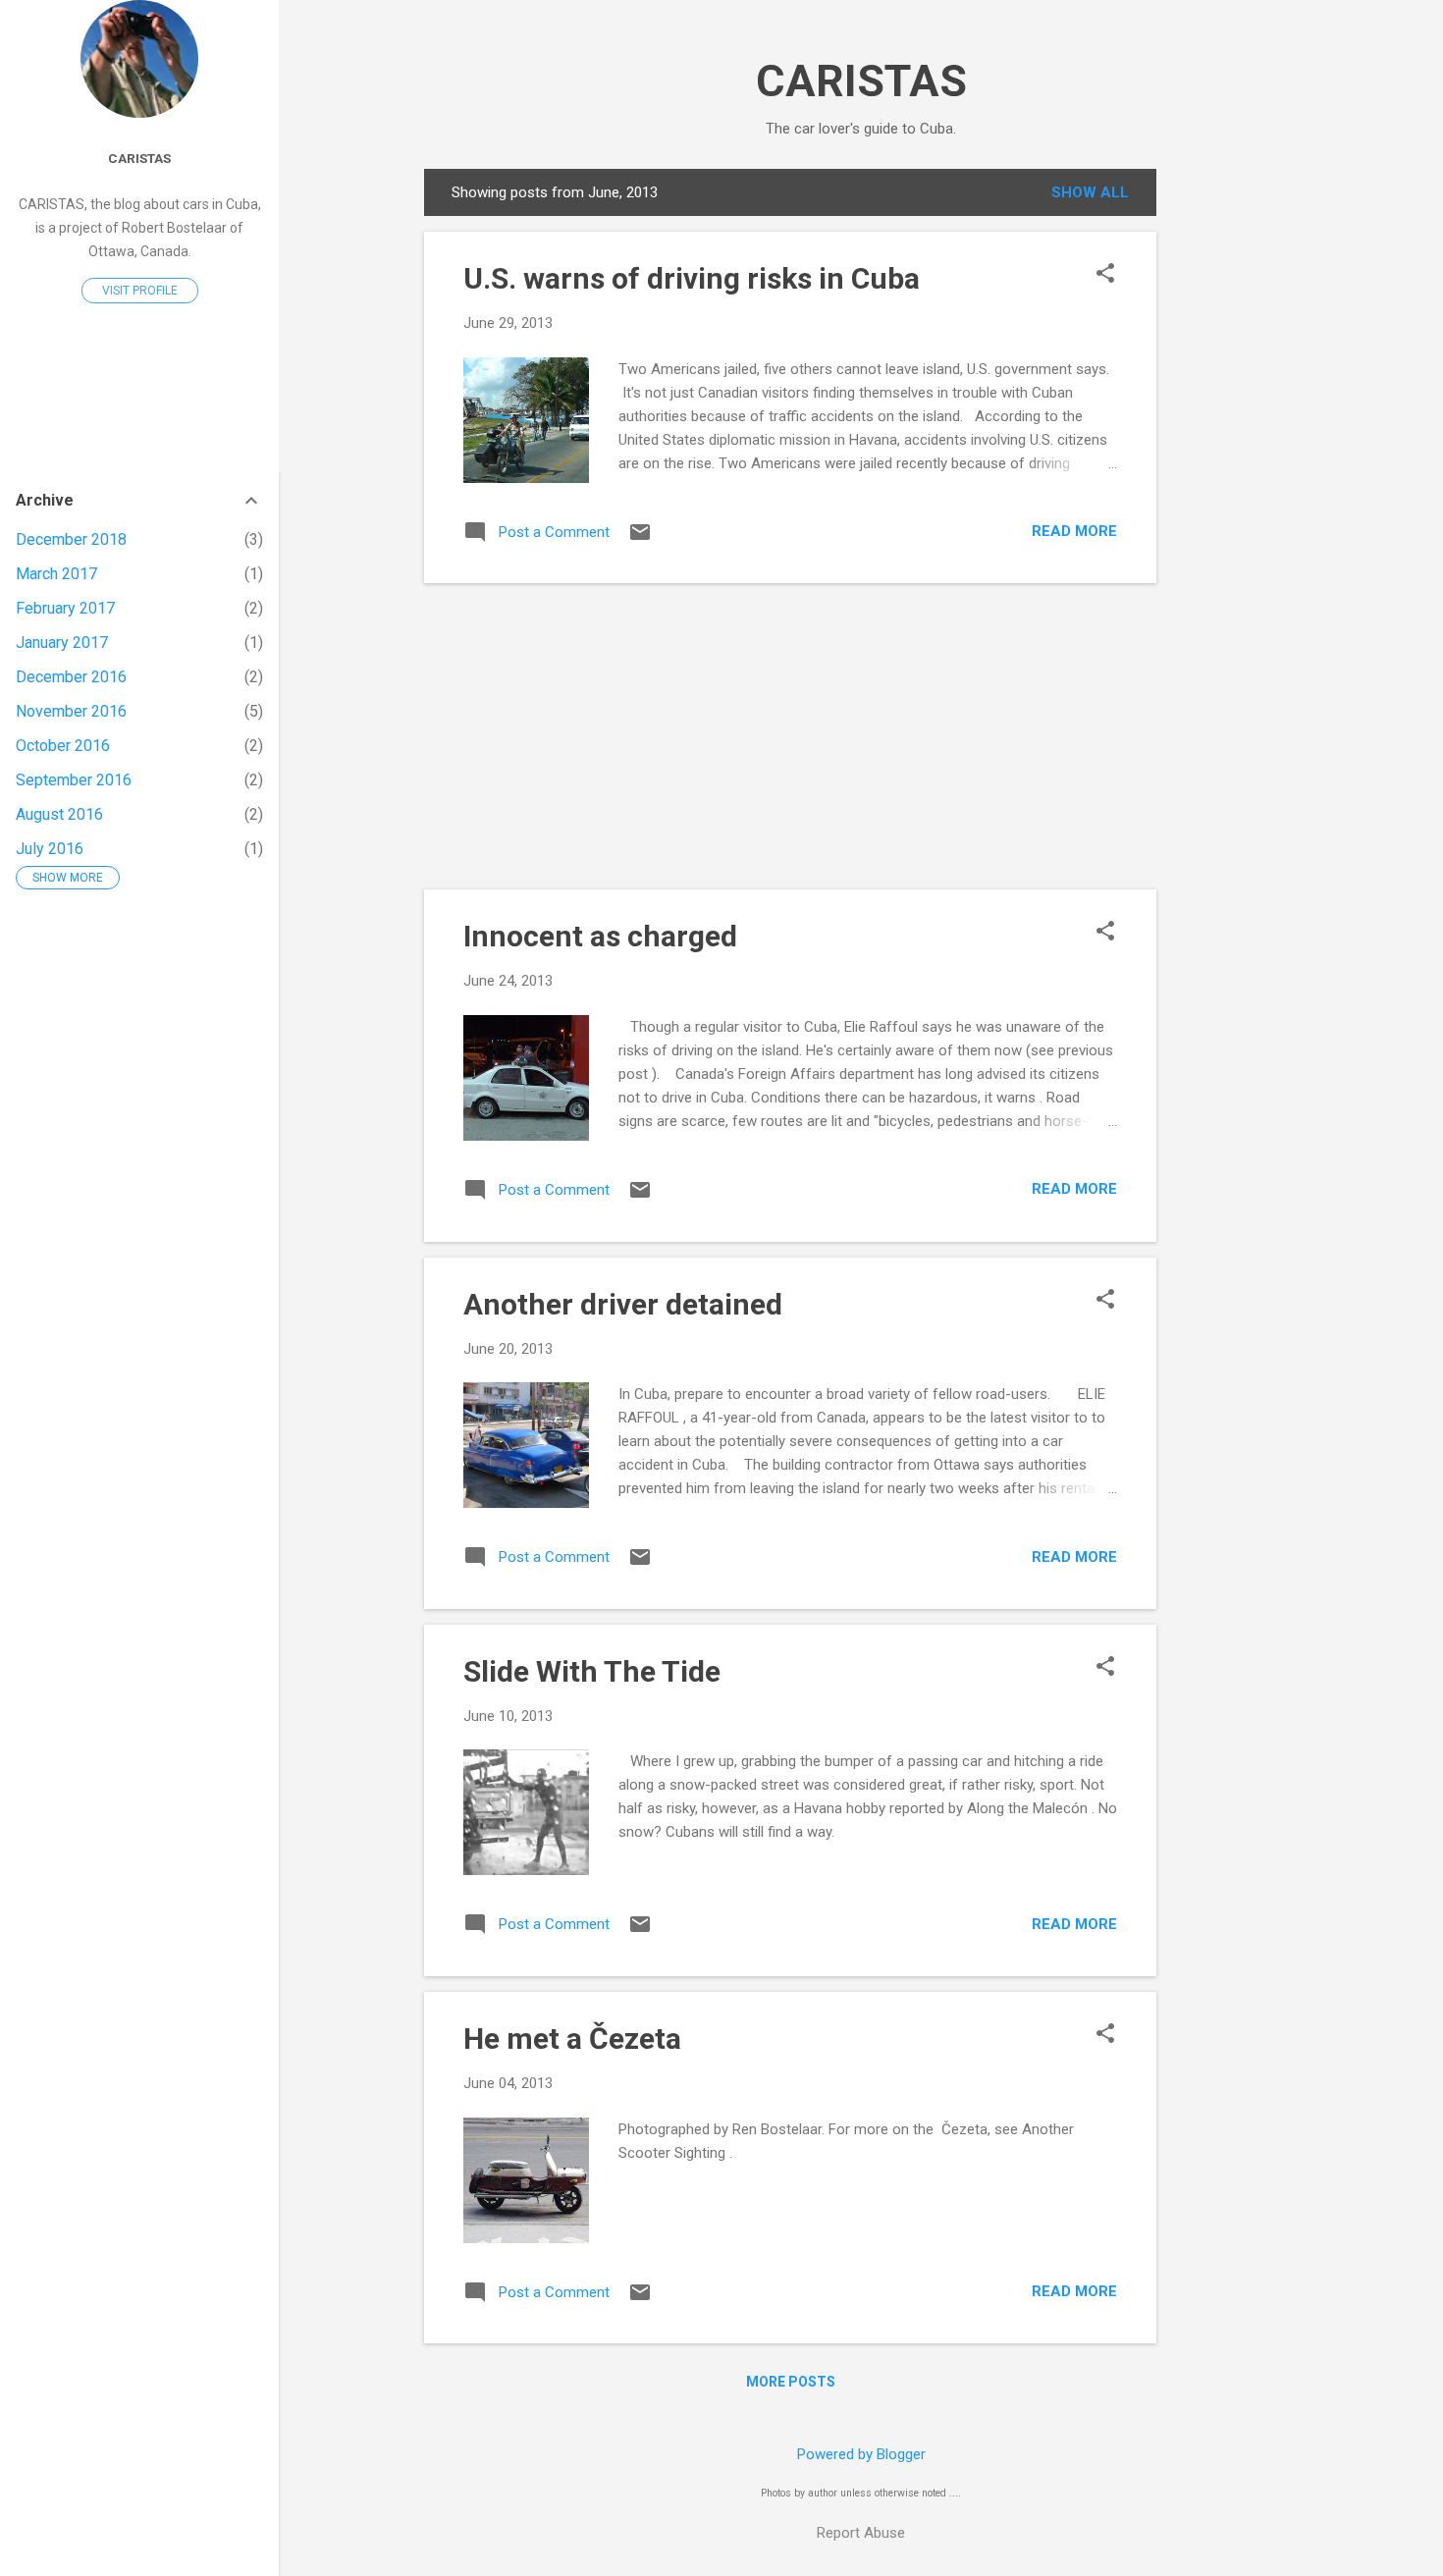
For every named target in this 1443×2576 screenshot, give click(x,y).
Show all (1090, 192)
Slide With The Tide (592, 1671)
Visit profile (140, 291)
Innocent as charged (600, 936)
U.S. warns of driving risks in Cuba (692, 278)
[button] (1105, 275)
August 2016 (59, 814)
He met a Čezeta (572, 2039)
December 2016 (71, 677)
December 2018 (71, 539)
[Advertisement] (1235, 463)
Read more (1074, 531)
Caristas (139, 158)
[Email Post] (640, 539)
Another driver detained (623, 1304)
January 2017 (62, 643)
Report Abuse (861, 2533)
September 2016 (74, 780)
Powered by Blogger (861, 2454)
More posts (791, 2382)
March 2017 (56, 574)
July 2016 (50, 849)
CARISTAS (861, 81)
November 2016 (71, 711)
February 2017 (65, 608)
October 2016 (63, 746)
